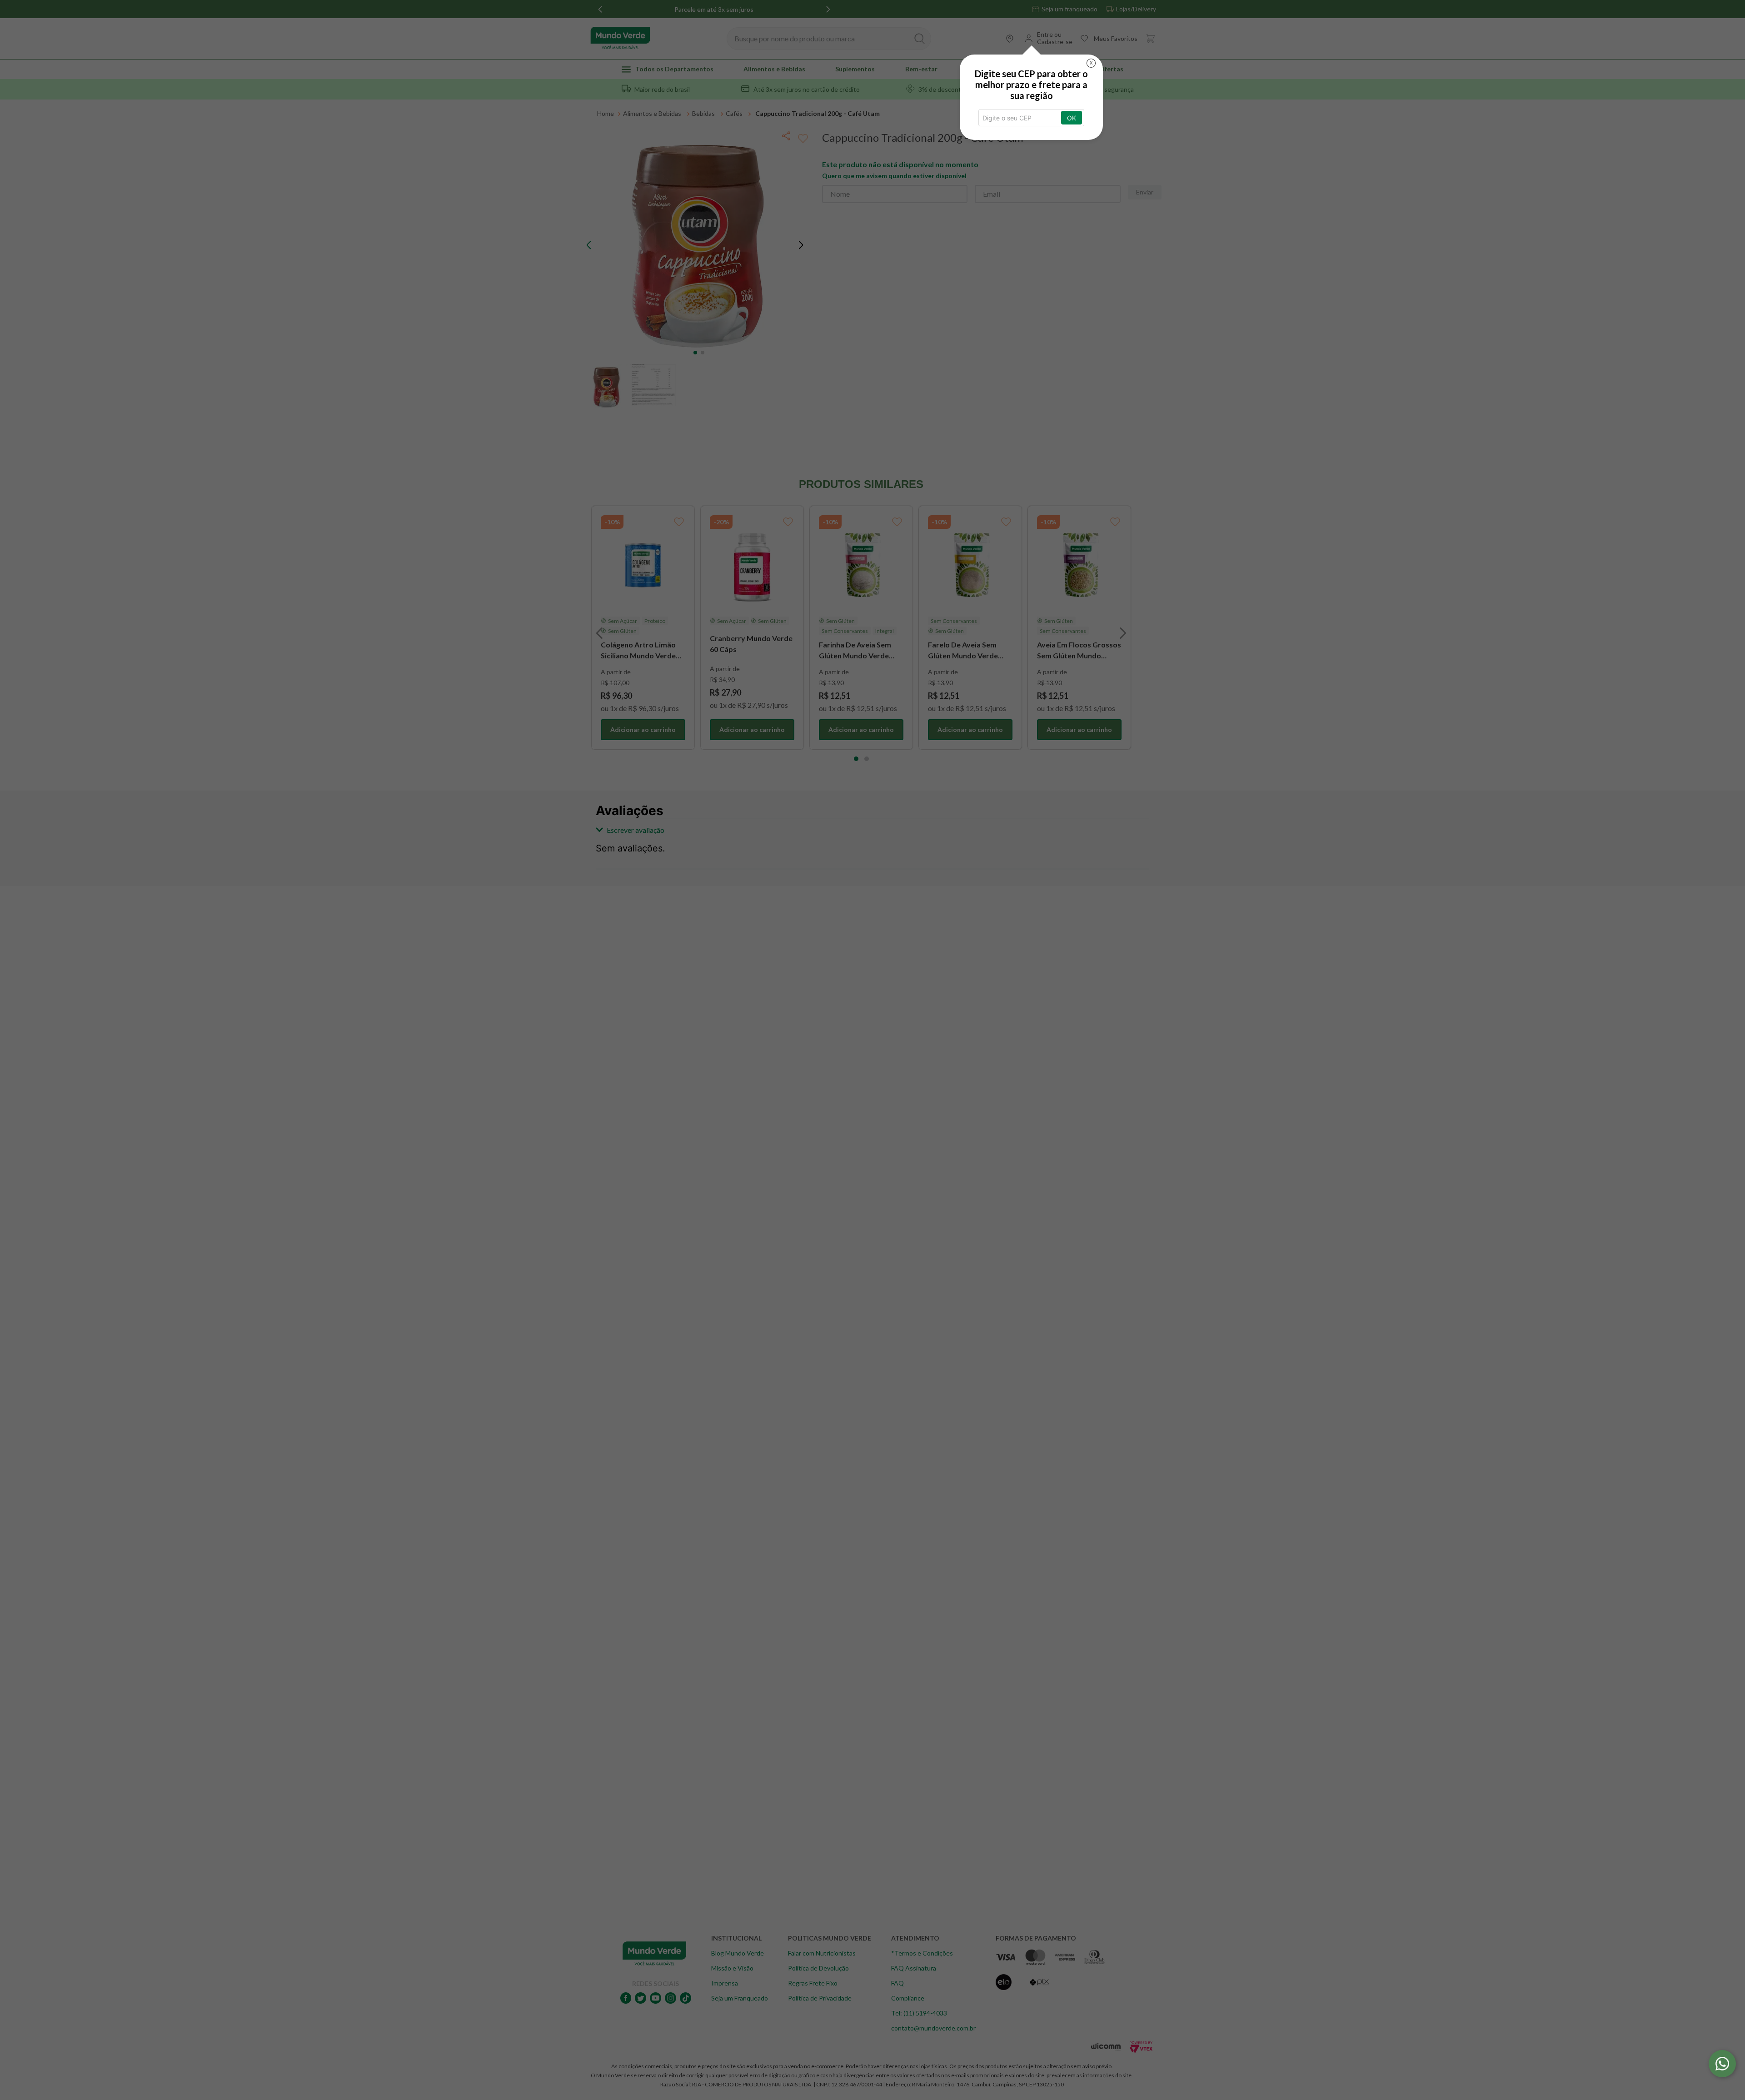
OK (1072, 118)
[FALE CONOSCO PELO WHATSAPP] (1722, 2064)
